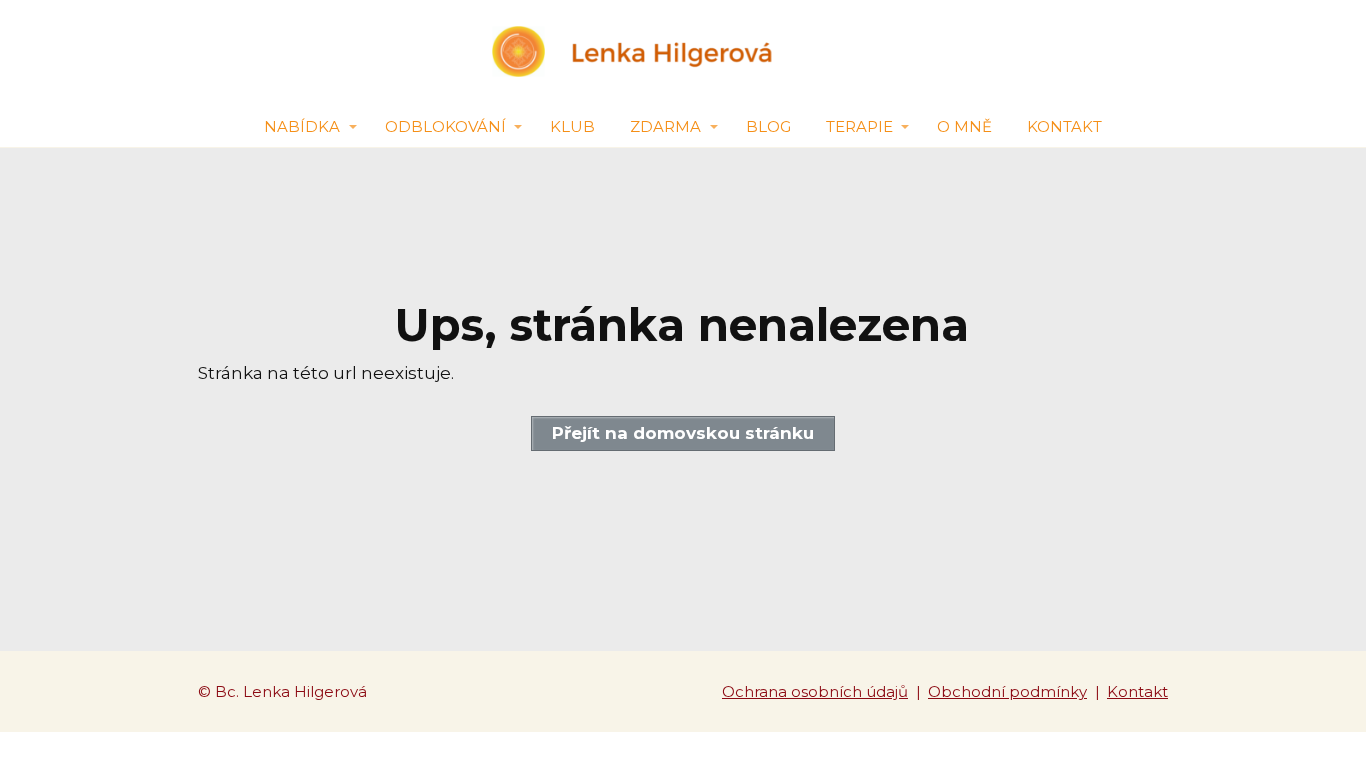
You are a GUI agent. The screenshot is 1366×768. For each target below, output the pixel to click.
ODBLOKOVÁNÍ (445, 126)
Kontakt (1064, 126)
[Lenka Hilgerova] (683, 53)
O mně (964, 126)
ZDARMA (665, 126)
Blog (768, 126)
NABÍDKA (302, 126)
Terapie (859, 126)
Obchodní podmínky (1007, 691)
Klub (572, 126)
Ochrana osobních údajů (815, 691)
